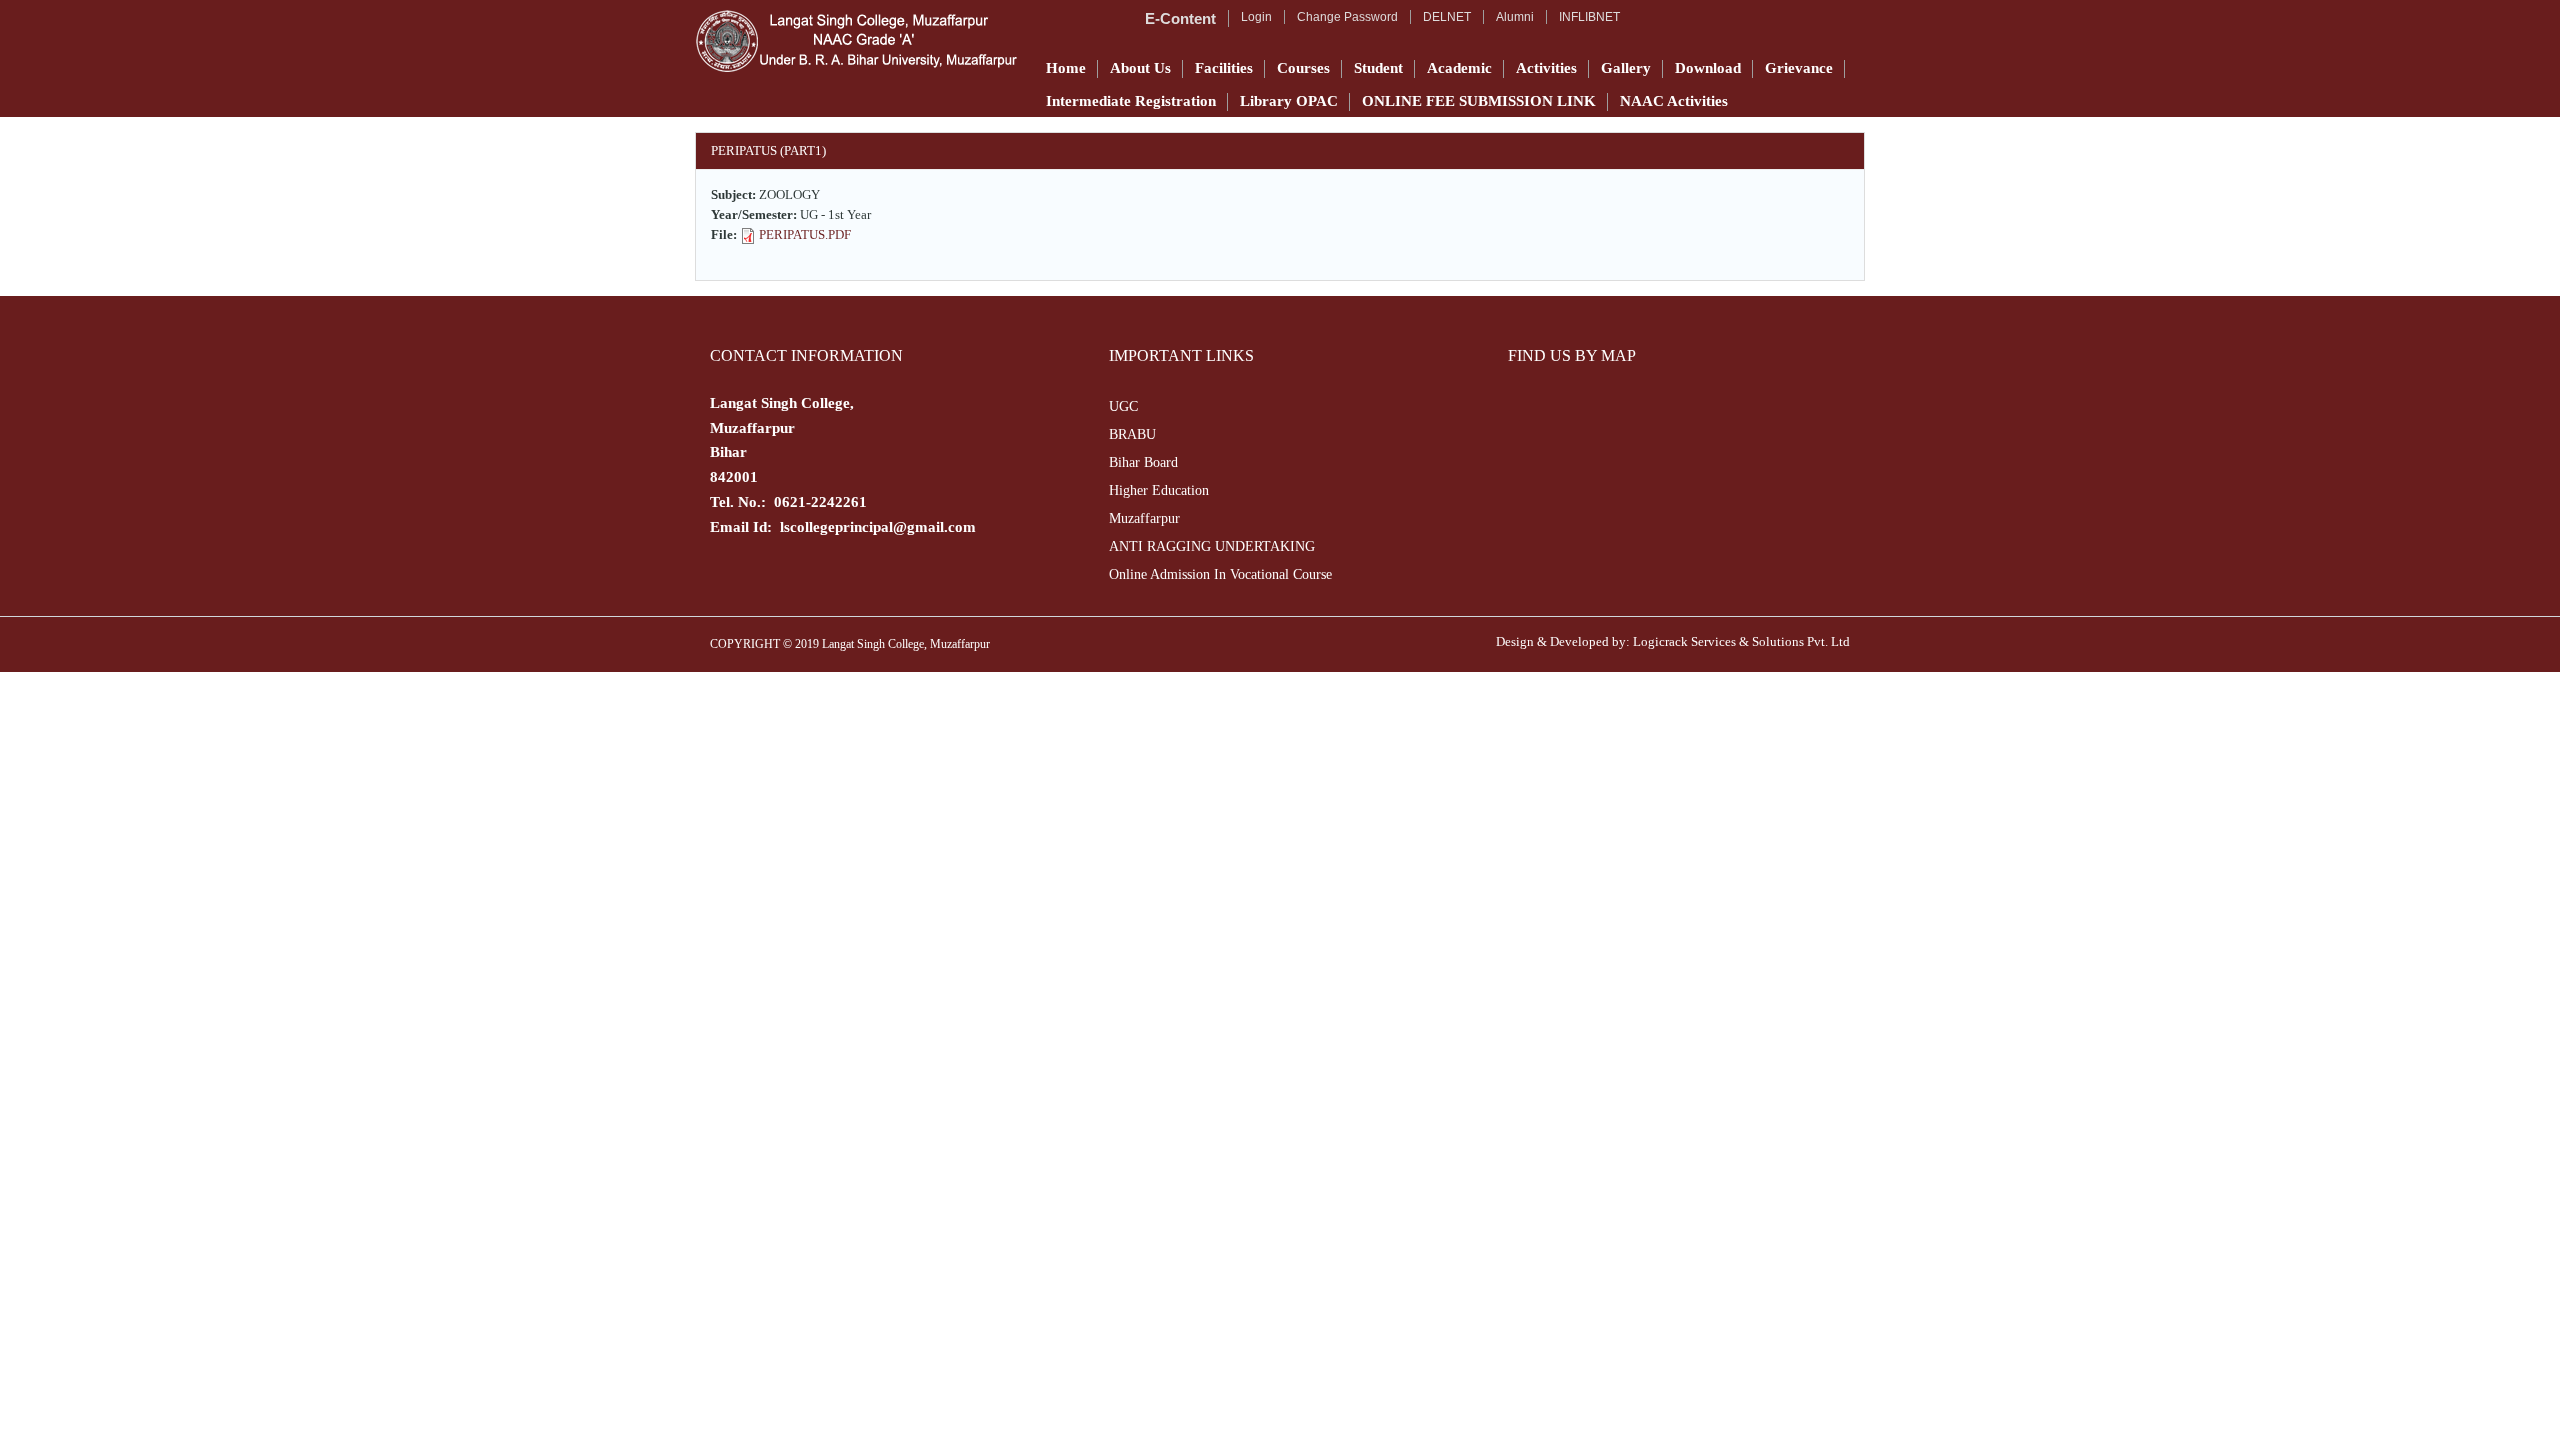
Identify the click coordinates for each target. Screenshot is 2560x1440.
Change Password (1347, 17)
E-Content (1180, 18)
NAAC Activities (1674, 101)
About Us (1140, 68)
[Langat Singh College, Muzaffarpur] (856, 41)
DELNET (1447, 17)
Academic (1459, 68)
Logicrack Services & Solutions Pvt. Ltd (1741, 641)
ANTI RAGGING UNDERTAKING (1212, 546)
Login (1256, 17)
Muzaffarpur (1144, 518)
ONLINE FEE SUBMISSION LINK (1479, 101)
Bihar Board (1143, 462)
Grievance (1799, 68)
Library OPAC (1289, 101)
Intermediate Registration (1131, 101)
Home (1066, 68)
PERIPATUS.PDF (805, 234)
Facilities (1224, 68)
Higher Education (1159, 490)
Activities (1546, 68)
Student (1378, 68)
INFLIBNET (1589, 17)
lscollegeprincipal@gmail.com (878, 527)
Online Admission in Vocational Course (1220, 574)
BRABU (1132, 434)
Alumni (1515, 17)
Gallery (1626, 68)
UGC (1123, 406)
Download (1708, 68)
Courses (1303, 68)
